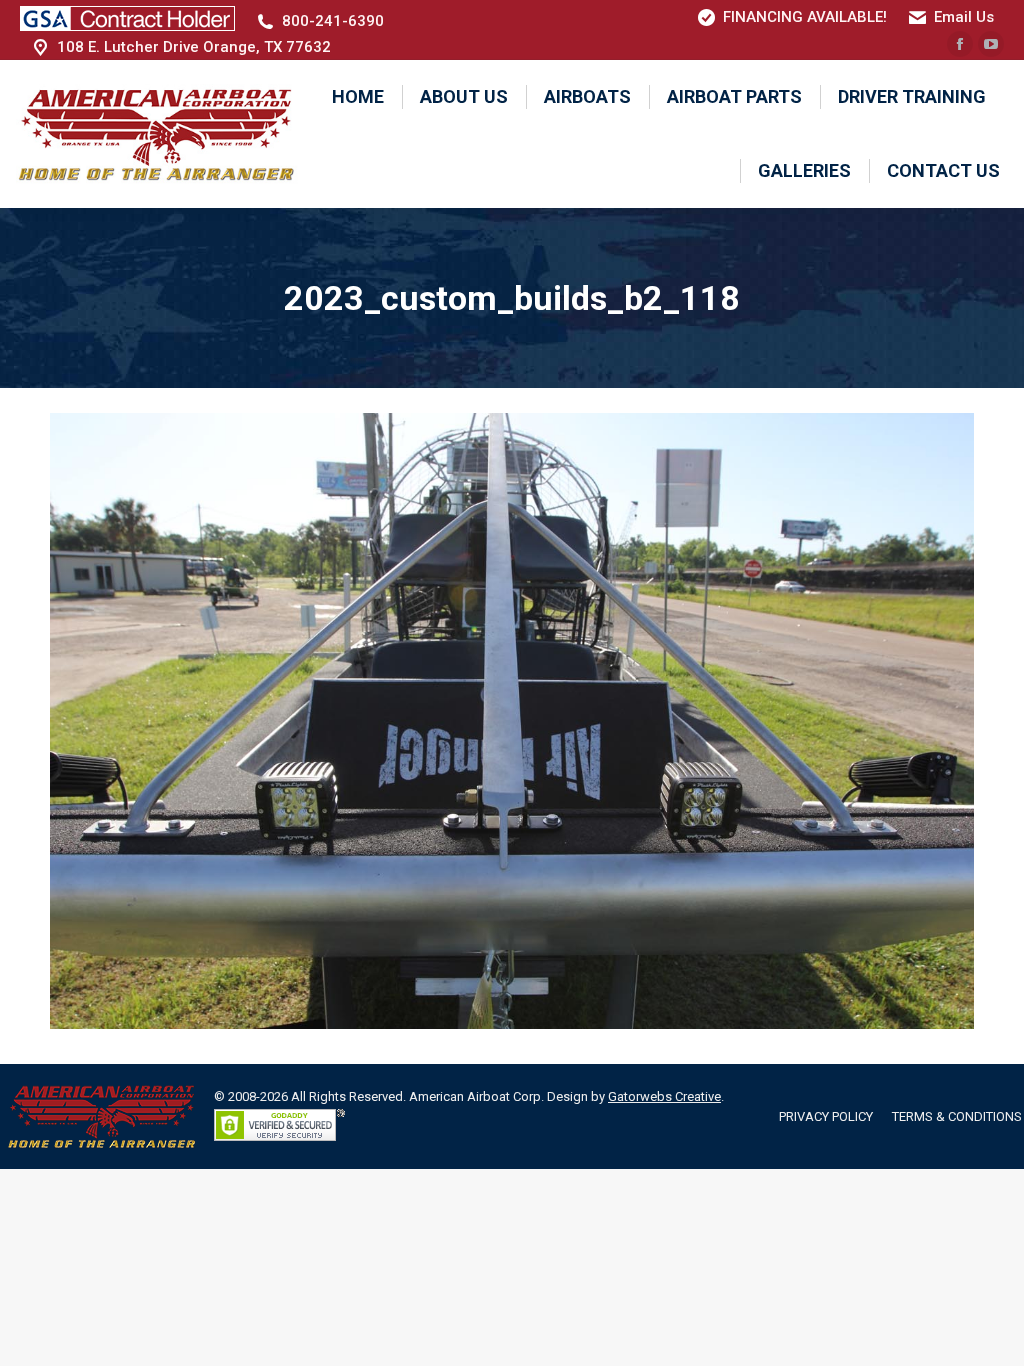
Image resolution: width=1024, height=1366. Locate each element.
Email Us (964, 17)
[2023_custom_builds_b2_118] (512, 721)
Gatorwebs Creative (664, 1096)
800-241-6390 (333, 21)
